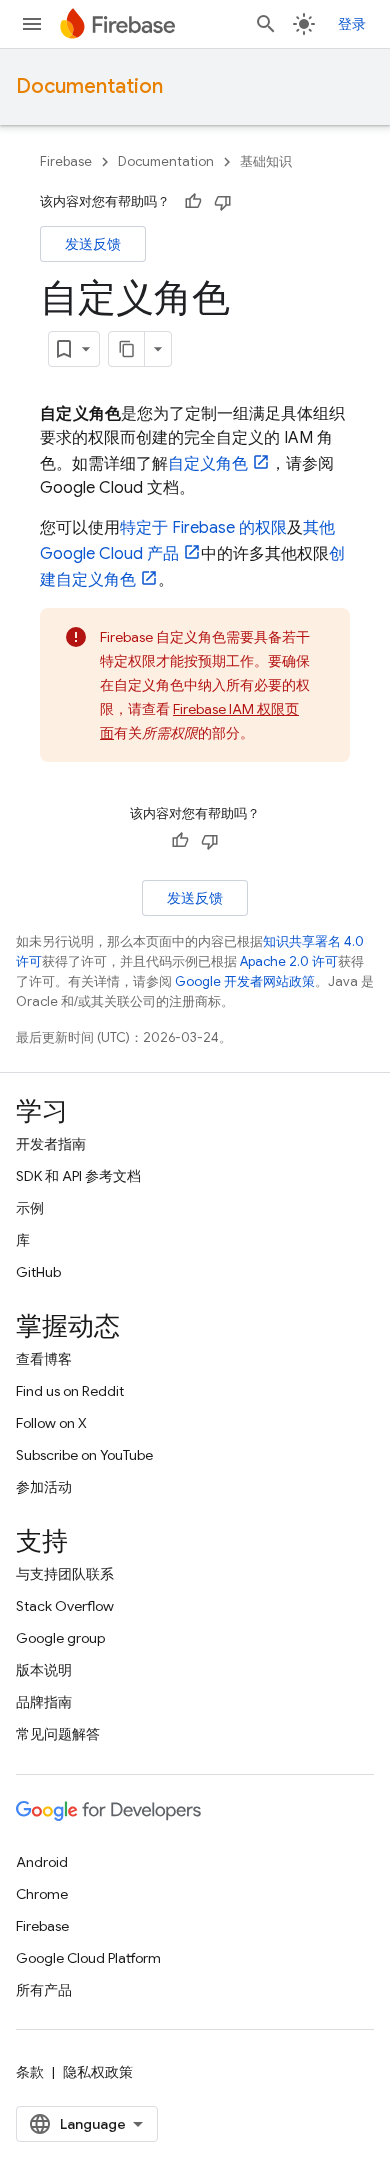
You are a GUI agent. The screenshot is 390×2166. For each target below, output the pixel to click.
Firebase (66, 161)
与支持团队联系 (65, 1574)
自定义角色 (208, 464)
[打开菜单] (32, 24)
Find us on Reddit (70, 1391)
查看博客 (44, 1359)
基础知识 (266, 161)
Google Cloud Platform (88, 1958)
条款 (30, 2072)
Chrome (42, 1894)
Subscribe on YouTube (84, 1455)
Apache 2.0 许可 (289, 961)
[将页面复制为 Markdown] (127, 349)
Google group (60, 1638)
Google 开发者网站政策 (245, 981)
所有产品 (44, 1990)
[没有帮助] (223, 202)
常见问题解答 (58, 1734)
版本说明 (44, 1670)
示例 (30, 1208)
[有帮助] (193, 202)
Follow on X (51, 1423)
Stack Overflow (65, 1606)
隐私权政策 (98, 2072)
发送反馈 (93, 244)
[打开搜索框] (266, 24)
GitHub (38, 1272)
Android (42, 1862)
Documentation (89, 86)
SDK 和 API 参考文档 (78, 1176)
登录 (352, 24)
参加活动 (44, 1487)
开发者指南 (51, 1144)
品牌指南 (44, 1702)
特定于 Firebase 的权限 (203, 528)
